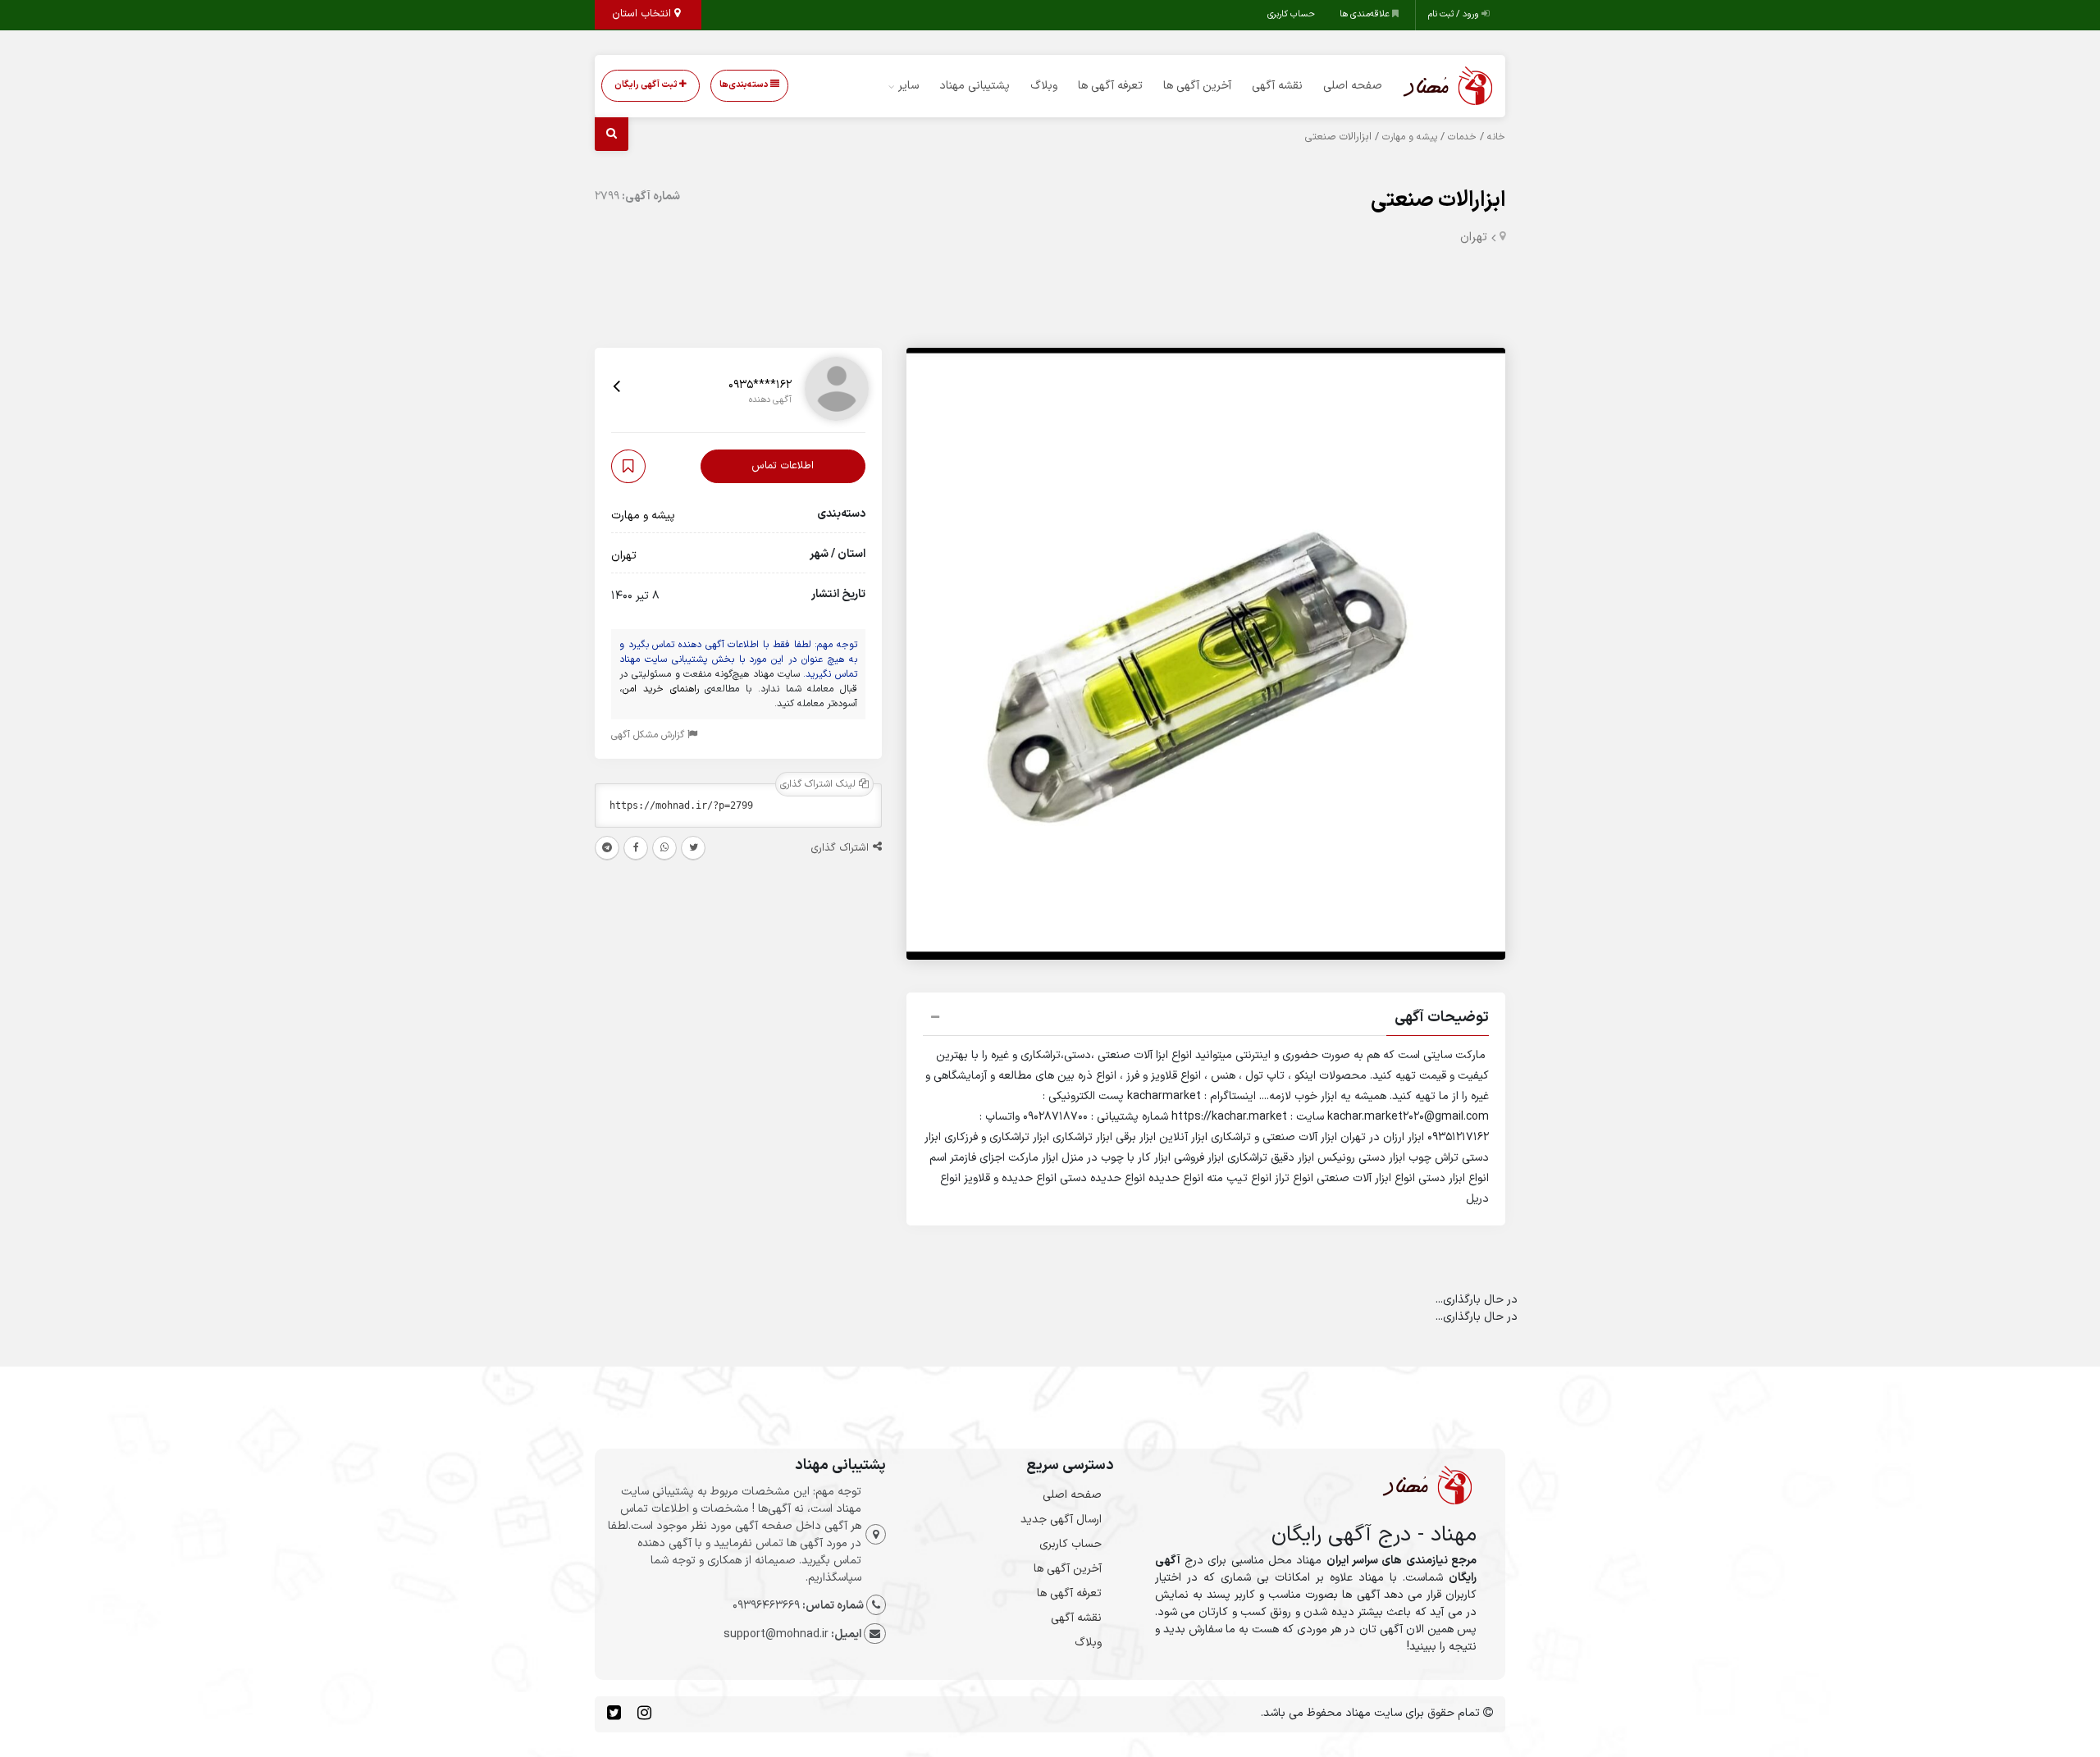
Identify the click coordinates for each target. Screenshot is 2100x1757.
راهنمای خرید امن (661, 689)
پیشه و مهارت (1410, 137)
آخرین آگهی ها (1197, 86)
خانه (1496, 137)
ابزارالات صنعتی (1438, 201)
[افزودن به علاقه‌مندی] (628, 466)
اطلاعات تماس (783, 466)
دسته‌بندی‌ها (745, 85)
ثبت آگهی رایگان (647, 85)
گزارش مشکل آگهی (649, 735)
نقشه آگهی (1277, 86)
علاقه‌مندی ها (1366, 14)
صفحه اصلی (1353, 86)
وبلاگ (1044, 86)
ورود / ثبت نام (1455, 14)
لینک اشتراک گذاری (819, 784)
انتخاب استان (643, 14)
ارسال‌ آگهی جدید (1061, 1520)
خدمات (1462, 137)
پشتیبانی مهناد (975, 86)
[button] (1206, 1020)
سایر (908, 86)
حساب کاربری (1291, 14)
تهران (1474, 237)
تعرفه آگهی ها (1110, 86)
